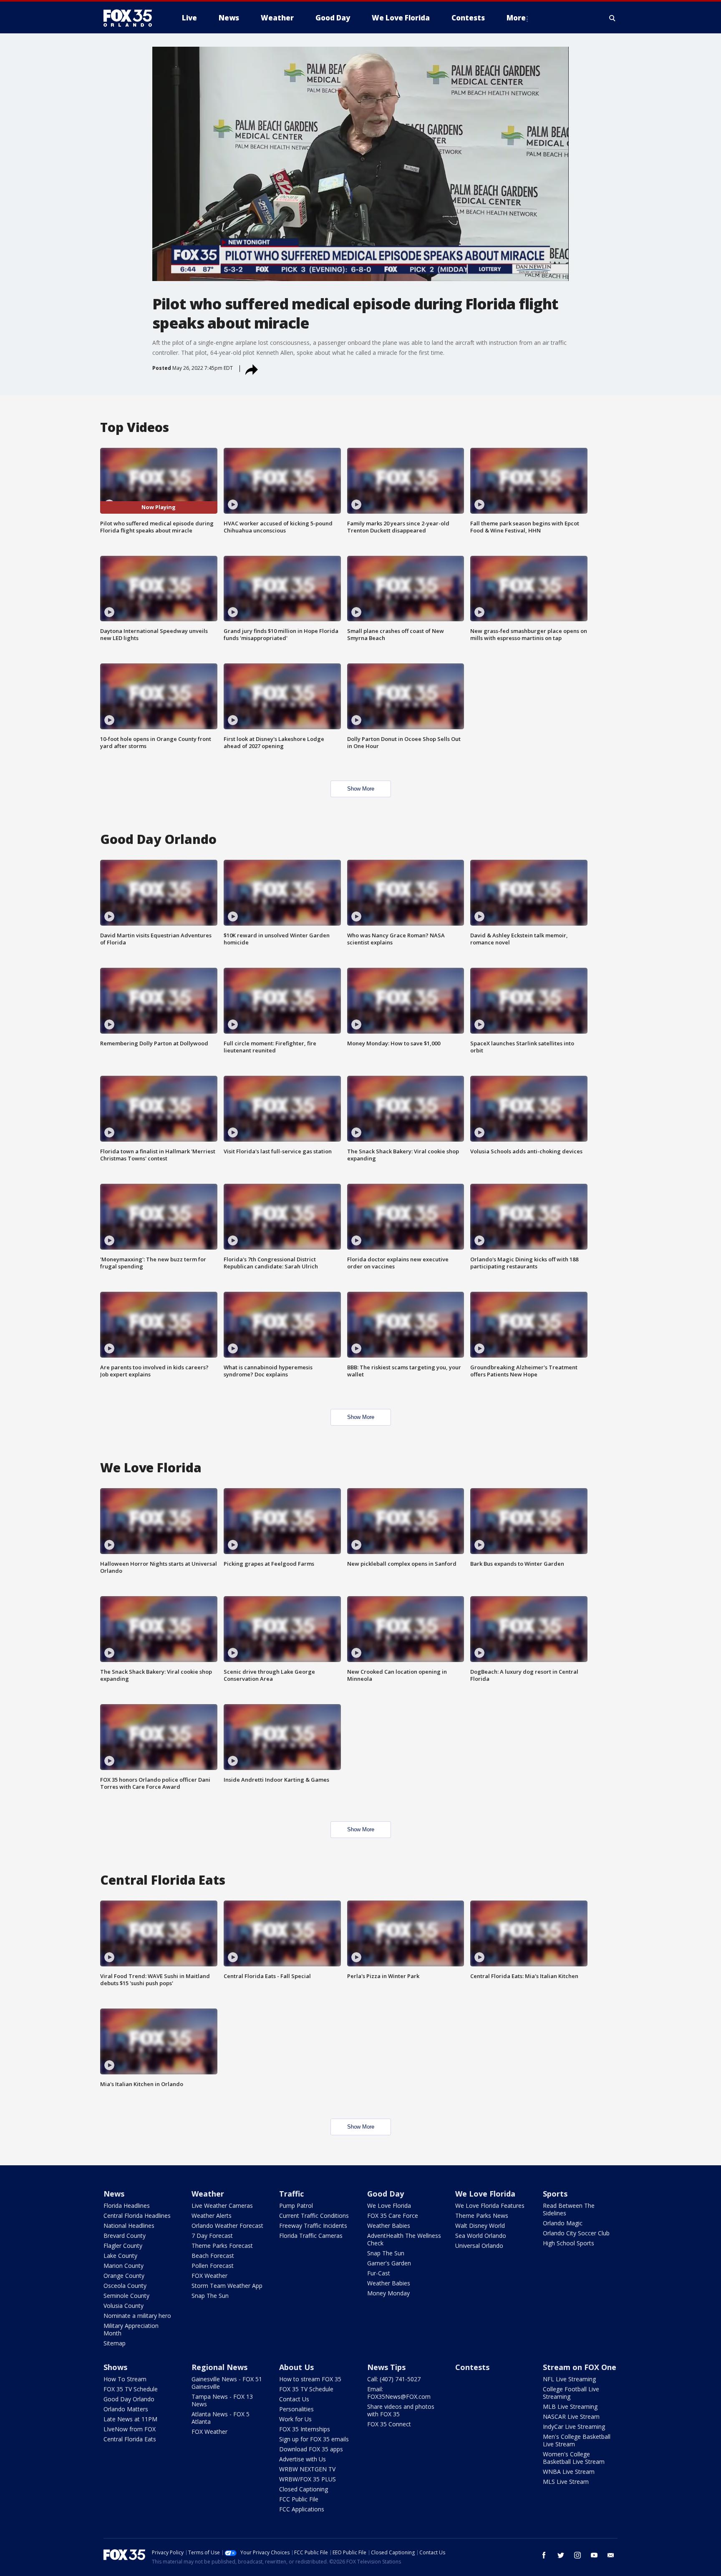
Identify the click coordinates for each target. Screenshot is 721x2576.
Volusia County (124, 2306)
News (114, 2194)
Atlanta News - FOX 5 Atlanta (221, 2418)
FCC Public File (299, 2499)
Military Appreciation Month (131, 2329)
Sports (555, 2194)
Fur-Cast (379, 2273)
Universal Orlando (479, 2246)
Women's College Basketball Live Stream (574, 2458)
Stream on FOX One (580, 2367)
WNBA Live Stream (569, 2472)
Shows (115, 2367)
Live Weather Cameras (222, 2206)
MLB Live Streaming (570, 2407)
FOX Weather (209, 2276)
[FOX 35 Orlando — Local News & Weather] (131, 18)
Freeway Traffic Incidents (313, 2226)
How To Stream (125, 2379)
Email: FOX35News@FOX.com (399, 2393)
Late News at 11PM (130, 2419)
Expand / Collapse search (613, 18)
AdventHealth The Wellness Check (404, 2239)
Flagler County (123, 2246)
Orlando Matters (126, 2409)
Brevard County (125, 2236)
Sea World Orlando (481, 2236)
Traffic (291, 2194)
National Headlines (129, 2226)
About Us (296, 2367)
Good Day (386, 2194)
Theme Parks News (482, 2216)
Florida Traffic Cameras (311, 2236)
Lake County (120, 2256)
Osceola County (125, 2286)
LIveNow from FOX (130, 2429)
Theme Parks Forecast (222, 2246)
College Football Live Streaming (571, 2393)
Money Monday (388, 2293)
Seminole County (126, 2296)
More (516, 18)
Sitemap (115, 2343)
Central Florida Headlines (137, 2216)
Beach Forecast (213, 2256)
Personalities (296, 2409)
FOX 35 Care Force (393, 2216)
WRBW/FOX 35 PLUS (308, 2479)
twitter (561, 2555)
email (611, 2555)
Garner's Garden (389, 2263)
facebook (544, 2555)
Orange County (124, 2276)
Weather (208, 2194)
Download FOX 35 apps (311, 2449)
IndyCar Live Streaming (574, 2427)
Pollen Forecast (213, 2266)
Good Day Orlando (129, 2399)
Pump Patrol (296, 2206)
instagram (577, 2555)
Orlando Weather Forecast (227, 2226)
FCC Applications (302, 2509)
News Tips (386, 2367)
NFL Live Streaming (569, 2379)
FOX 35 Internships (305, 2429)
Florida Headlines (127, 2206)
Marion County (124, 2266)
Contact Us (294, 2399)
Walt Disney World (480, 2226)
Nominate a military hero (137, 2316)
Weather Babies (389, 2226)
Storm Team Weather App (227, 2286)
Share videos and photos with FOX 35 (401, 2410)
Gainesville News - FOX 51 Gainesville (227, 2383)
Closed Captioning (304, 2489)
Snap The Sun (210, 2296)
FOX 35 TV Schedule (131, 2389)
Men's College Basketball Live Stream (577, 2440)
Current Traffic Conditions (314, 2216)
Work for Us (295, 2419)
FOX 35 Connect (389, 2424)
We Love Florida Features (490, 2206)
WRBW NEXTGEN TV (307, 2469)
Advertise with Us (303, 2459)
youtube (594, 2555)
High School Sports (568, 2243)
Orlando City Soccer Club (576, 2233)
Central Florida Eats (130, 2439)
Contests (472, 2367)
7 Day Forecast (212, 2236)
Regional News (219, 2367)
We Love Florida (389, 2206)
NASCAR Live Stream (571, 2417)
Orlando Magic (563, 2223)
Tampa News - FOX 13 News (222, 2400)
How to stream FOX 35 (310, 2379)
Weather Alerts (212, 2216)
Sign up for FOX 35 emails (314, 2439)
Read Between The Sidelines (569, 2209)
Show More (361, 789)
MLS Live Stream (566, 2482)
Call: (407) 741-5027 (394, 2379)
